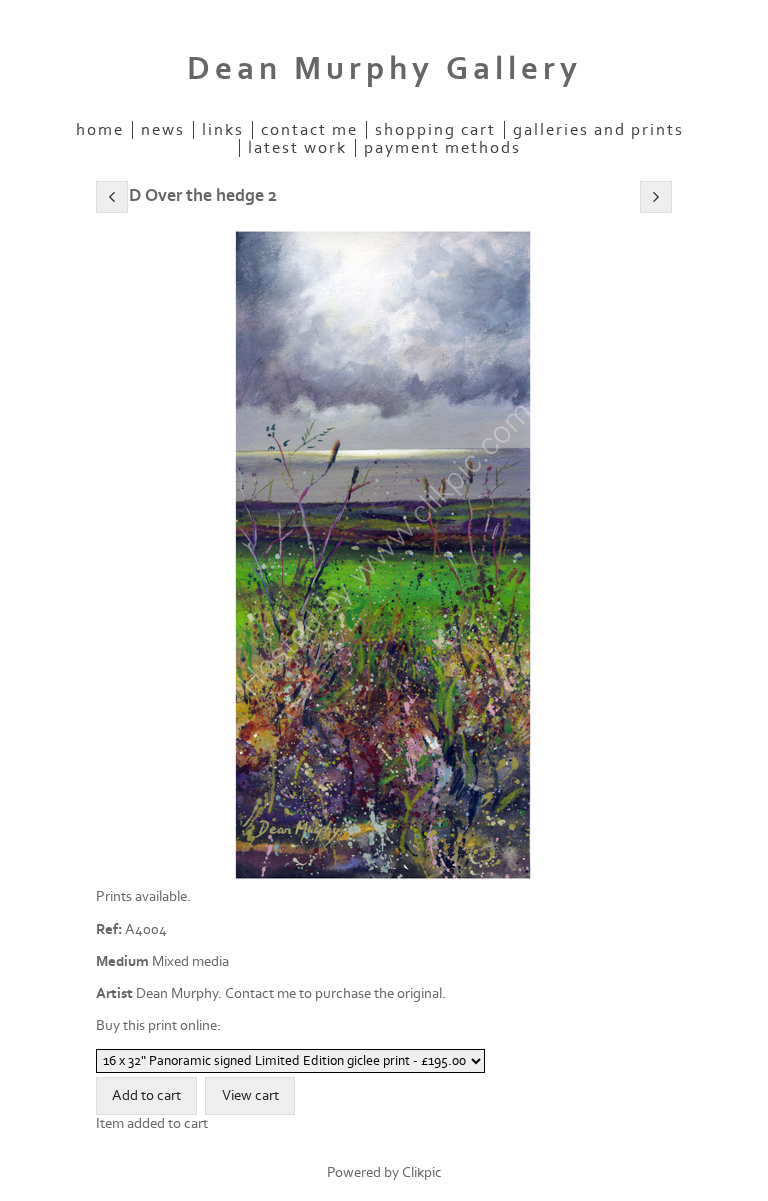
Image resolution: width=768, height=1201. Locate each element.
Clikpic (422, 1172)
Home (100, 130)
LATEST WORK (297, 148)
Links (223, 130)
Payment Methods (442, 148)
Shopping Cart (435, 130)
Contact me (309, 130)
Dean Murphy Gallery (384, 69)
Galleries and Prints (598, 130)
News (163, 130)
